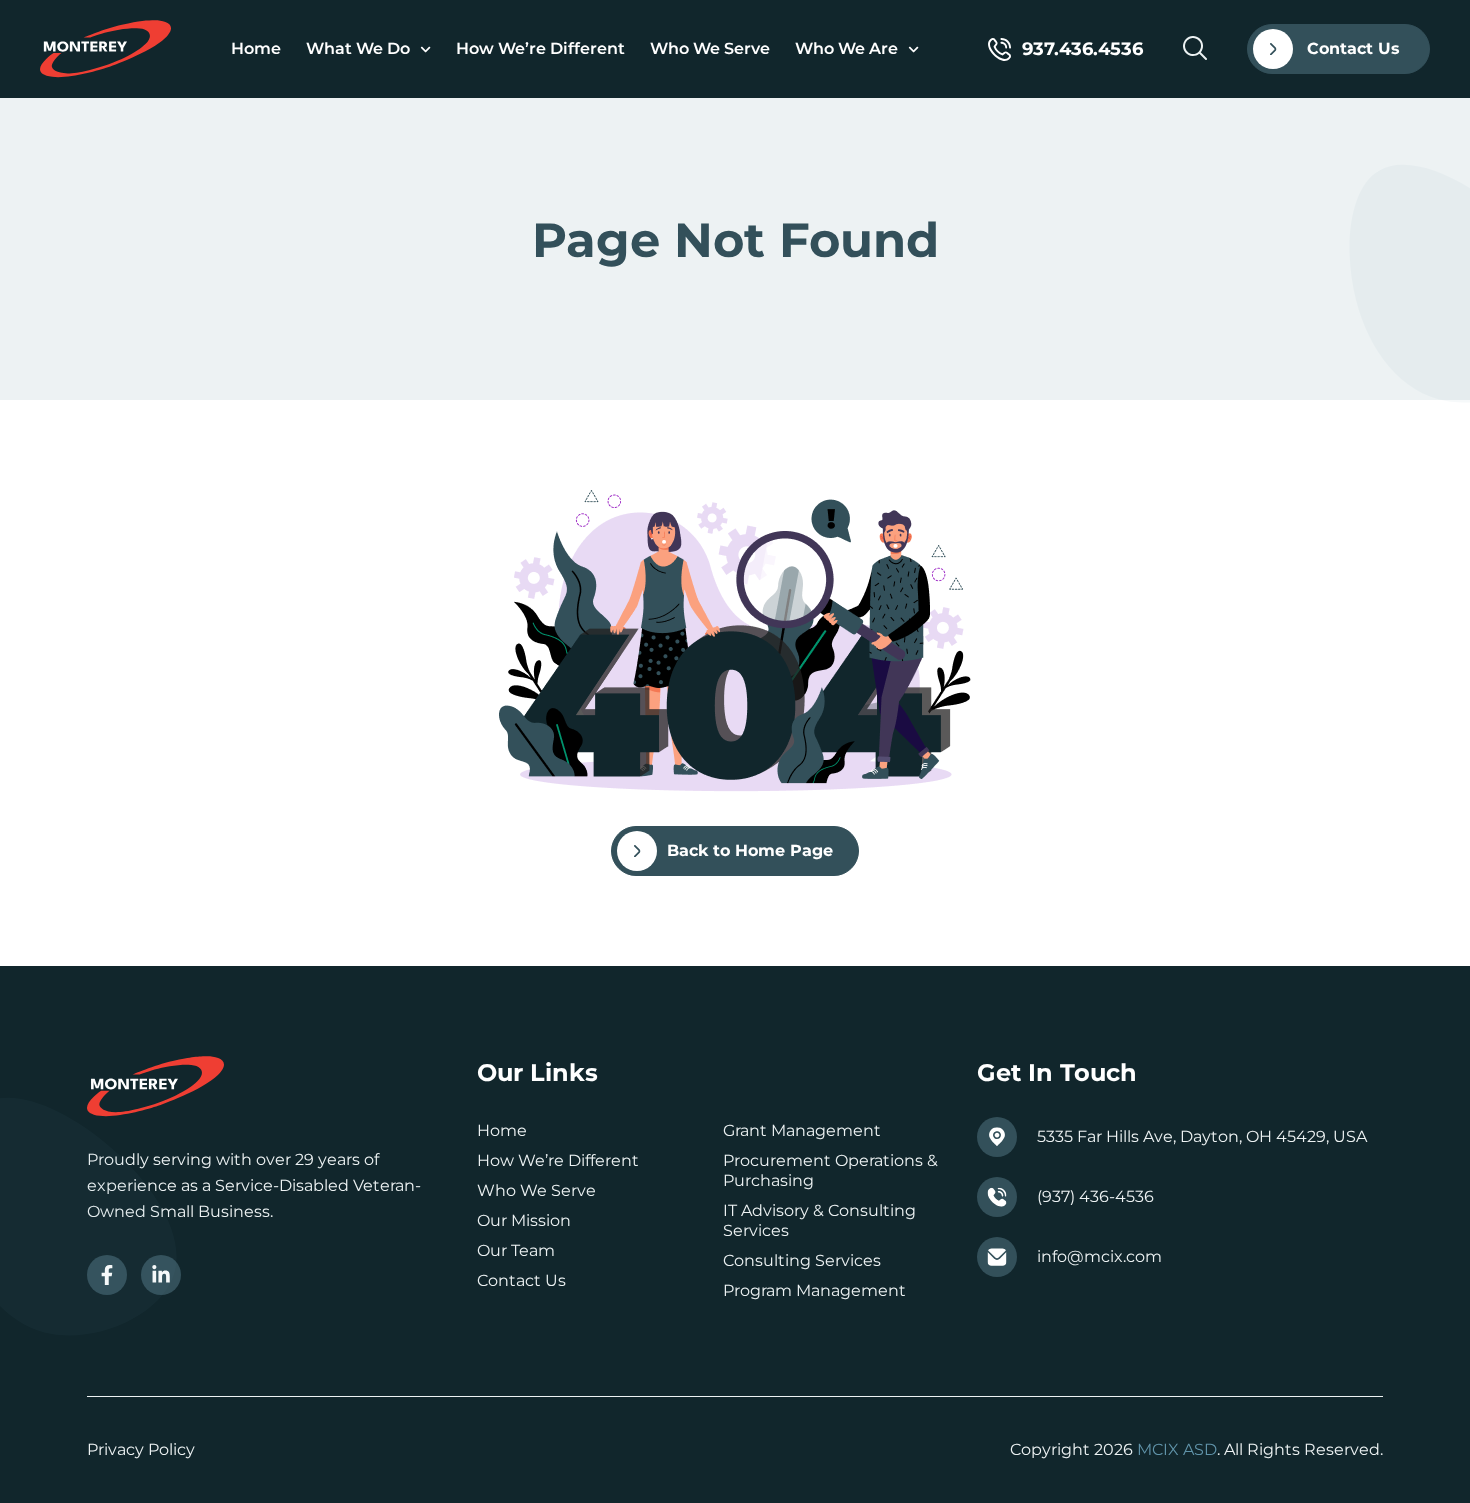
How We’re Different (540, 48)
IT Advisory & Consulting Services (819, 1220)
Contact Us (521, 1280)
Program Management (814, 1290)
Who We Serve (710, 48)
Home (256, 48)
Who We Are (846, 48)
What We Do (358, 48)
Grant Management (802, 1130)
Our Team (516, 1250)
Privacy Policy (141, 1449)
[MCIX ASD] (105, 49)
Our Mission (524, 1220)
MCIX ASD (1177, 1449)
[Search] (1195, 48)
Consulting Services (802, 1260)
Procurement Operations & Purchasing (830, 1170)
